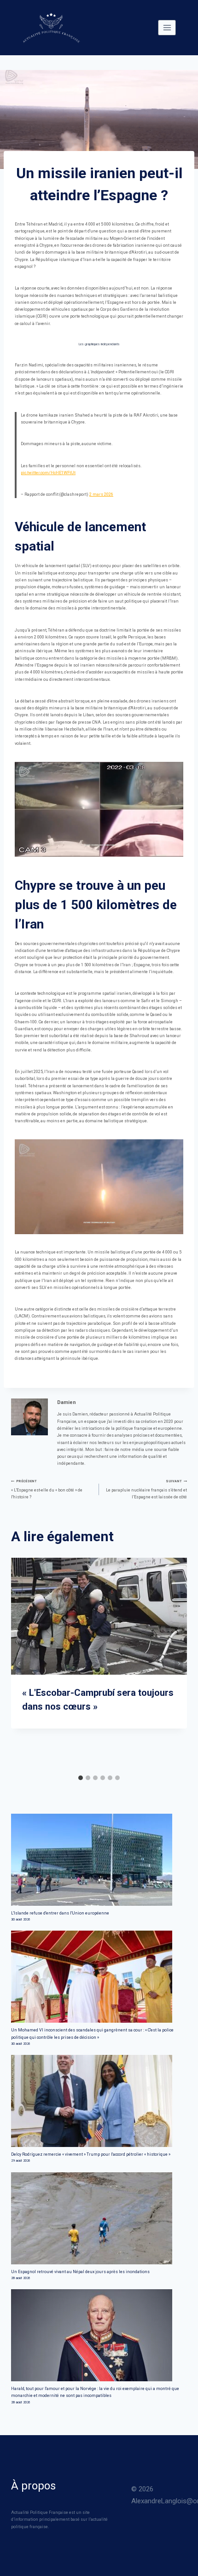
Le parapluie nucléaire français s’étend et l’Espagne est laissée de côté (146, 1489)
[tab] (81, 1778)
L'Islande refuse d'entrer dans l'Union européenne (60, 1913)
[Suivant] (179, 1664)
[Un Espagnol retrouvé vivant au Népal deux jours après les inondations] (99, 2218)
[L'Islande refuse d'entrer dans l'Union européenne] (99, 1860)
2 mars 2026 (101, 494)
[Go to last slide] (19, 1664)
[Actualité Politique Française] (51, 28)
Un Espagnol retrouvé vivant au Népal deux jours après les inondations (80, 2272)
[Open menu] (167, 27)
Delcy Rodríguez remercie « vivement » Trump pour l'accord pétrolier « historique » (91, 2154)
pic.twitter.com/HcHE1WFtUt (48, 473)
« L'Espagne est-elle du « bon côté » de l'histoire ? (47, 1489)
